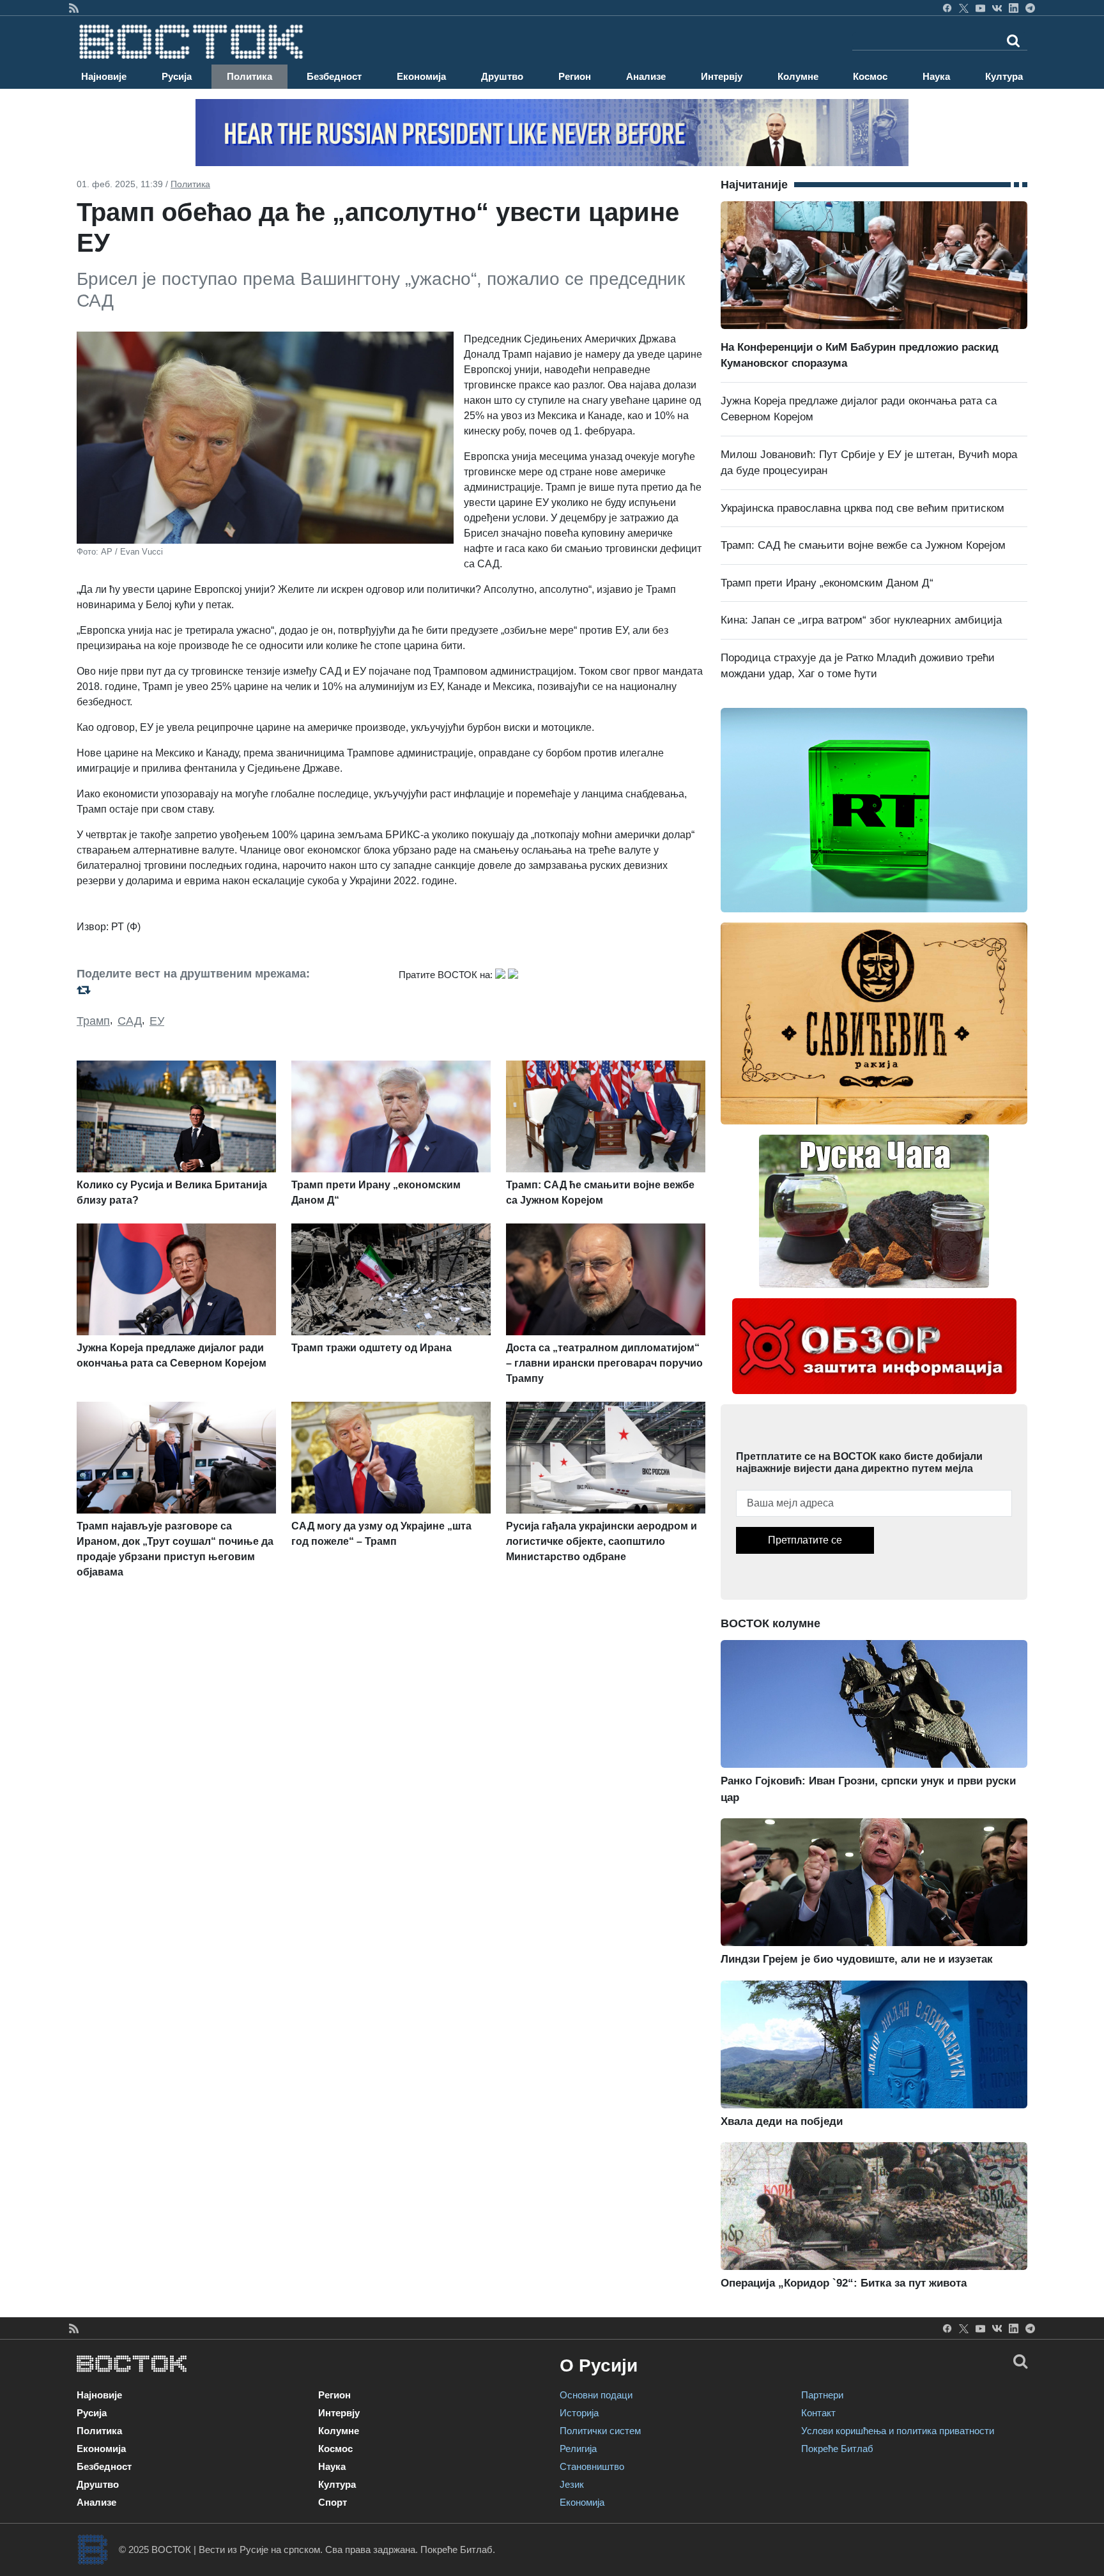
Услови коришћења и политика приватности (898, 2431)
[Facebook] (947, 8)
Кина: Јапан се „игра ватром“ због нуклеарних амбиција (861, 620)
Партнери (822, 2395)
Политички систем (600, 2431)
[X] (964, 8)
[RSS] (74, 8)
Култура (1004, 76)
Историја (579, 2413)
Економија (421, 76)
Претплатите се (805, 1540)
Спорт (333, 2502)
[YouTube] (980, 8)
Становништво (592, 2466)
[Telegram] (1030, 8)
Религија (578, 2449)
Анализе (646, 76)
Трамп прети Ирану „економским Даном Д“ (827, 583)
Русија (177, 76)
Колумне (798, 76)
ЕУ (157, 1021)
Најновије (104, 76)
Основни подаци (596, 2395)
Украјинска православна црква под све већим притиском (862, 508)
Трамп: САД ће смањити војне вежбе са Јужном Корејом (863, 545)
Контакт (818, 2413)
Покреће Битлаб (837, 2449)
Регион (575, 76)
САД (130, 1021)
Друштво (502, 76)
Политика (249, 76)
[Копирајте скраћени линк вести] (230, 990)
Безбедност (334, 76)
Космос (870, 76)
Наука (936, 76)
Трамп (93, 1021)
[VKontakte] (997, 8)
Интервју (722, 76)
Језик (572, 2484)
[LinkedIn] (1014, 8)
